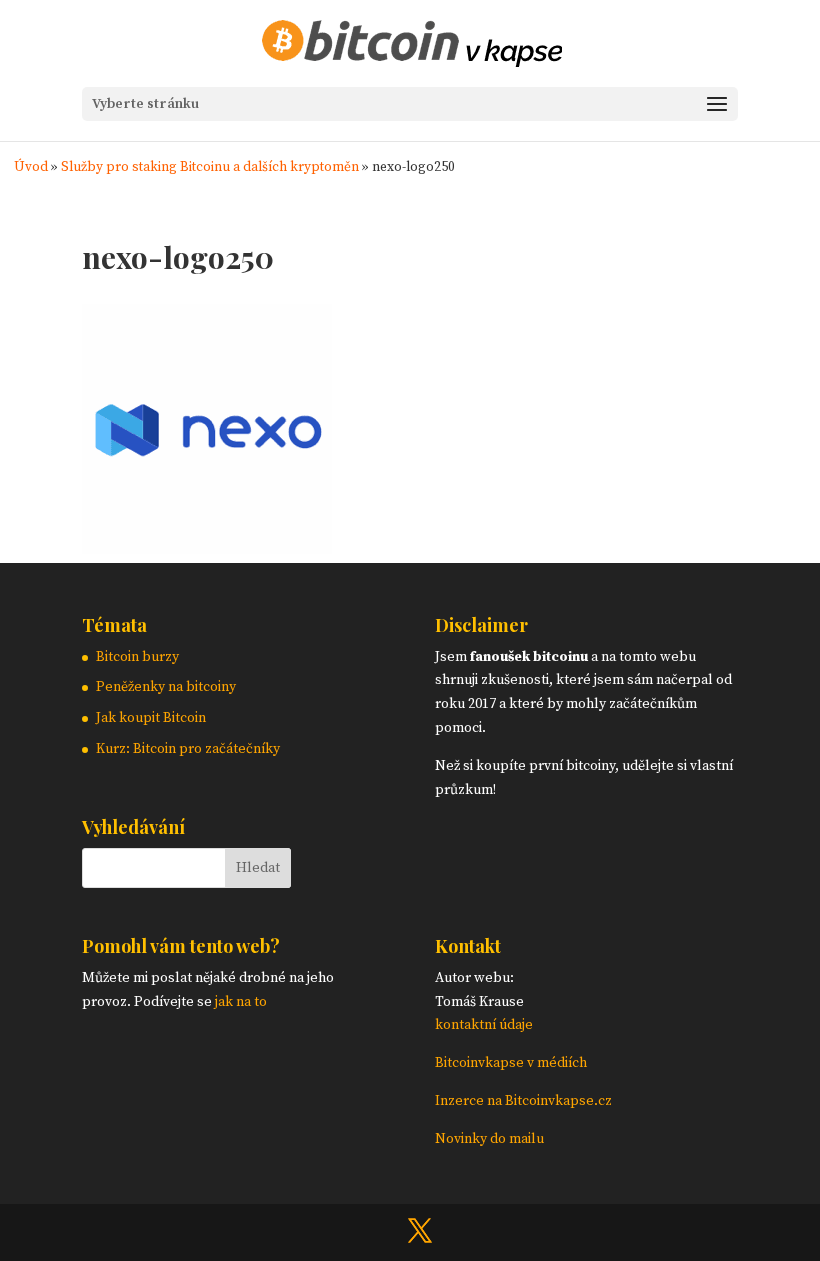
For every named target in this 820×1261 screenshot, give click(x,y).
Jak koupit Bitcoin (151, 718)
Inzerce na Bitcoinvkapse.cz (525, 1101)
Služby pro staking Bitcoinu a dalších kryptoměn (210, 167)
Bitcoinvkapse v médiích (511, 1063)
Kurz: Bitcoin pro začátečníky (188, 749)
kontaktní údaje (484, 1025)
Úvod (31, 167)
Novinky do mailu (489, 1139)
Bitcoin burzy (137, 657)
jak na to (241, 1002)
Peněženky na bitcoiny (166, 687)
